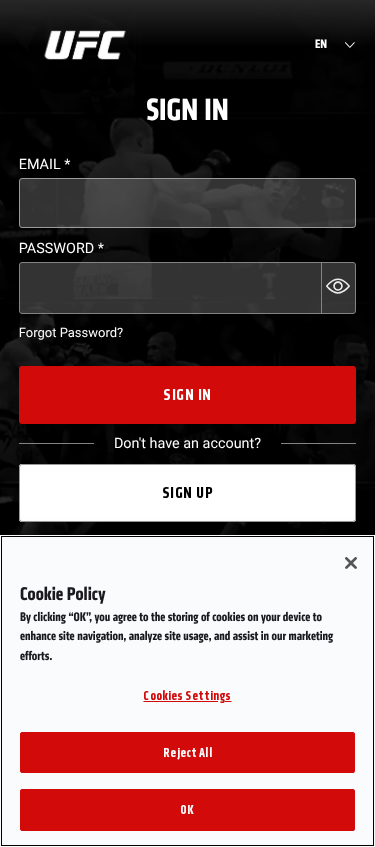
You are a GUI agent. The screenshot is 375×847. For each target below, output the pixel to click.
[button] (339, 288)
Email (45, 164)
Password (61, 248)
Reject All (187, 752)
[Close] (351, 563)
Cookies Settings (187, 695)
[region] (187, 691)
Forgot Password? (71, 333)
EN (321, 45)
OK (187, 809)
